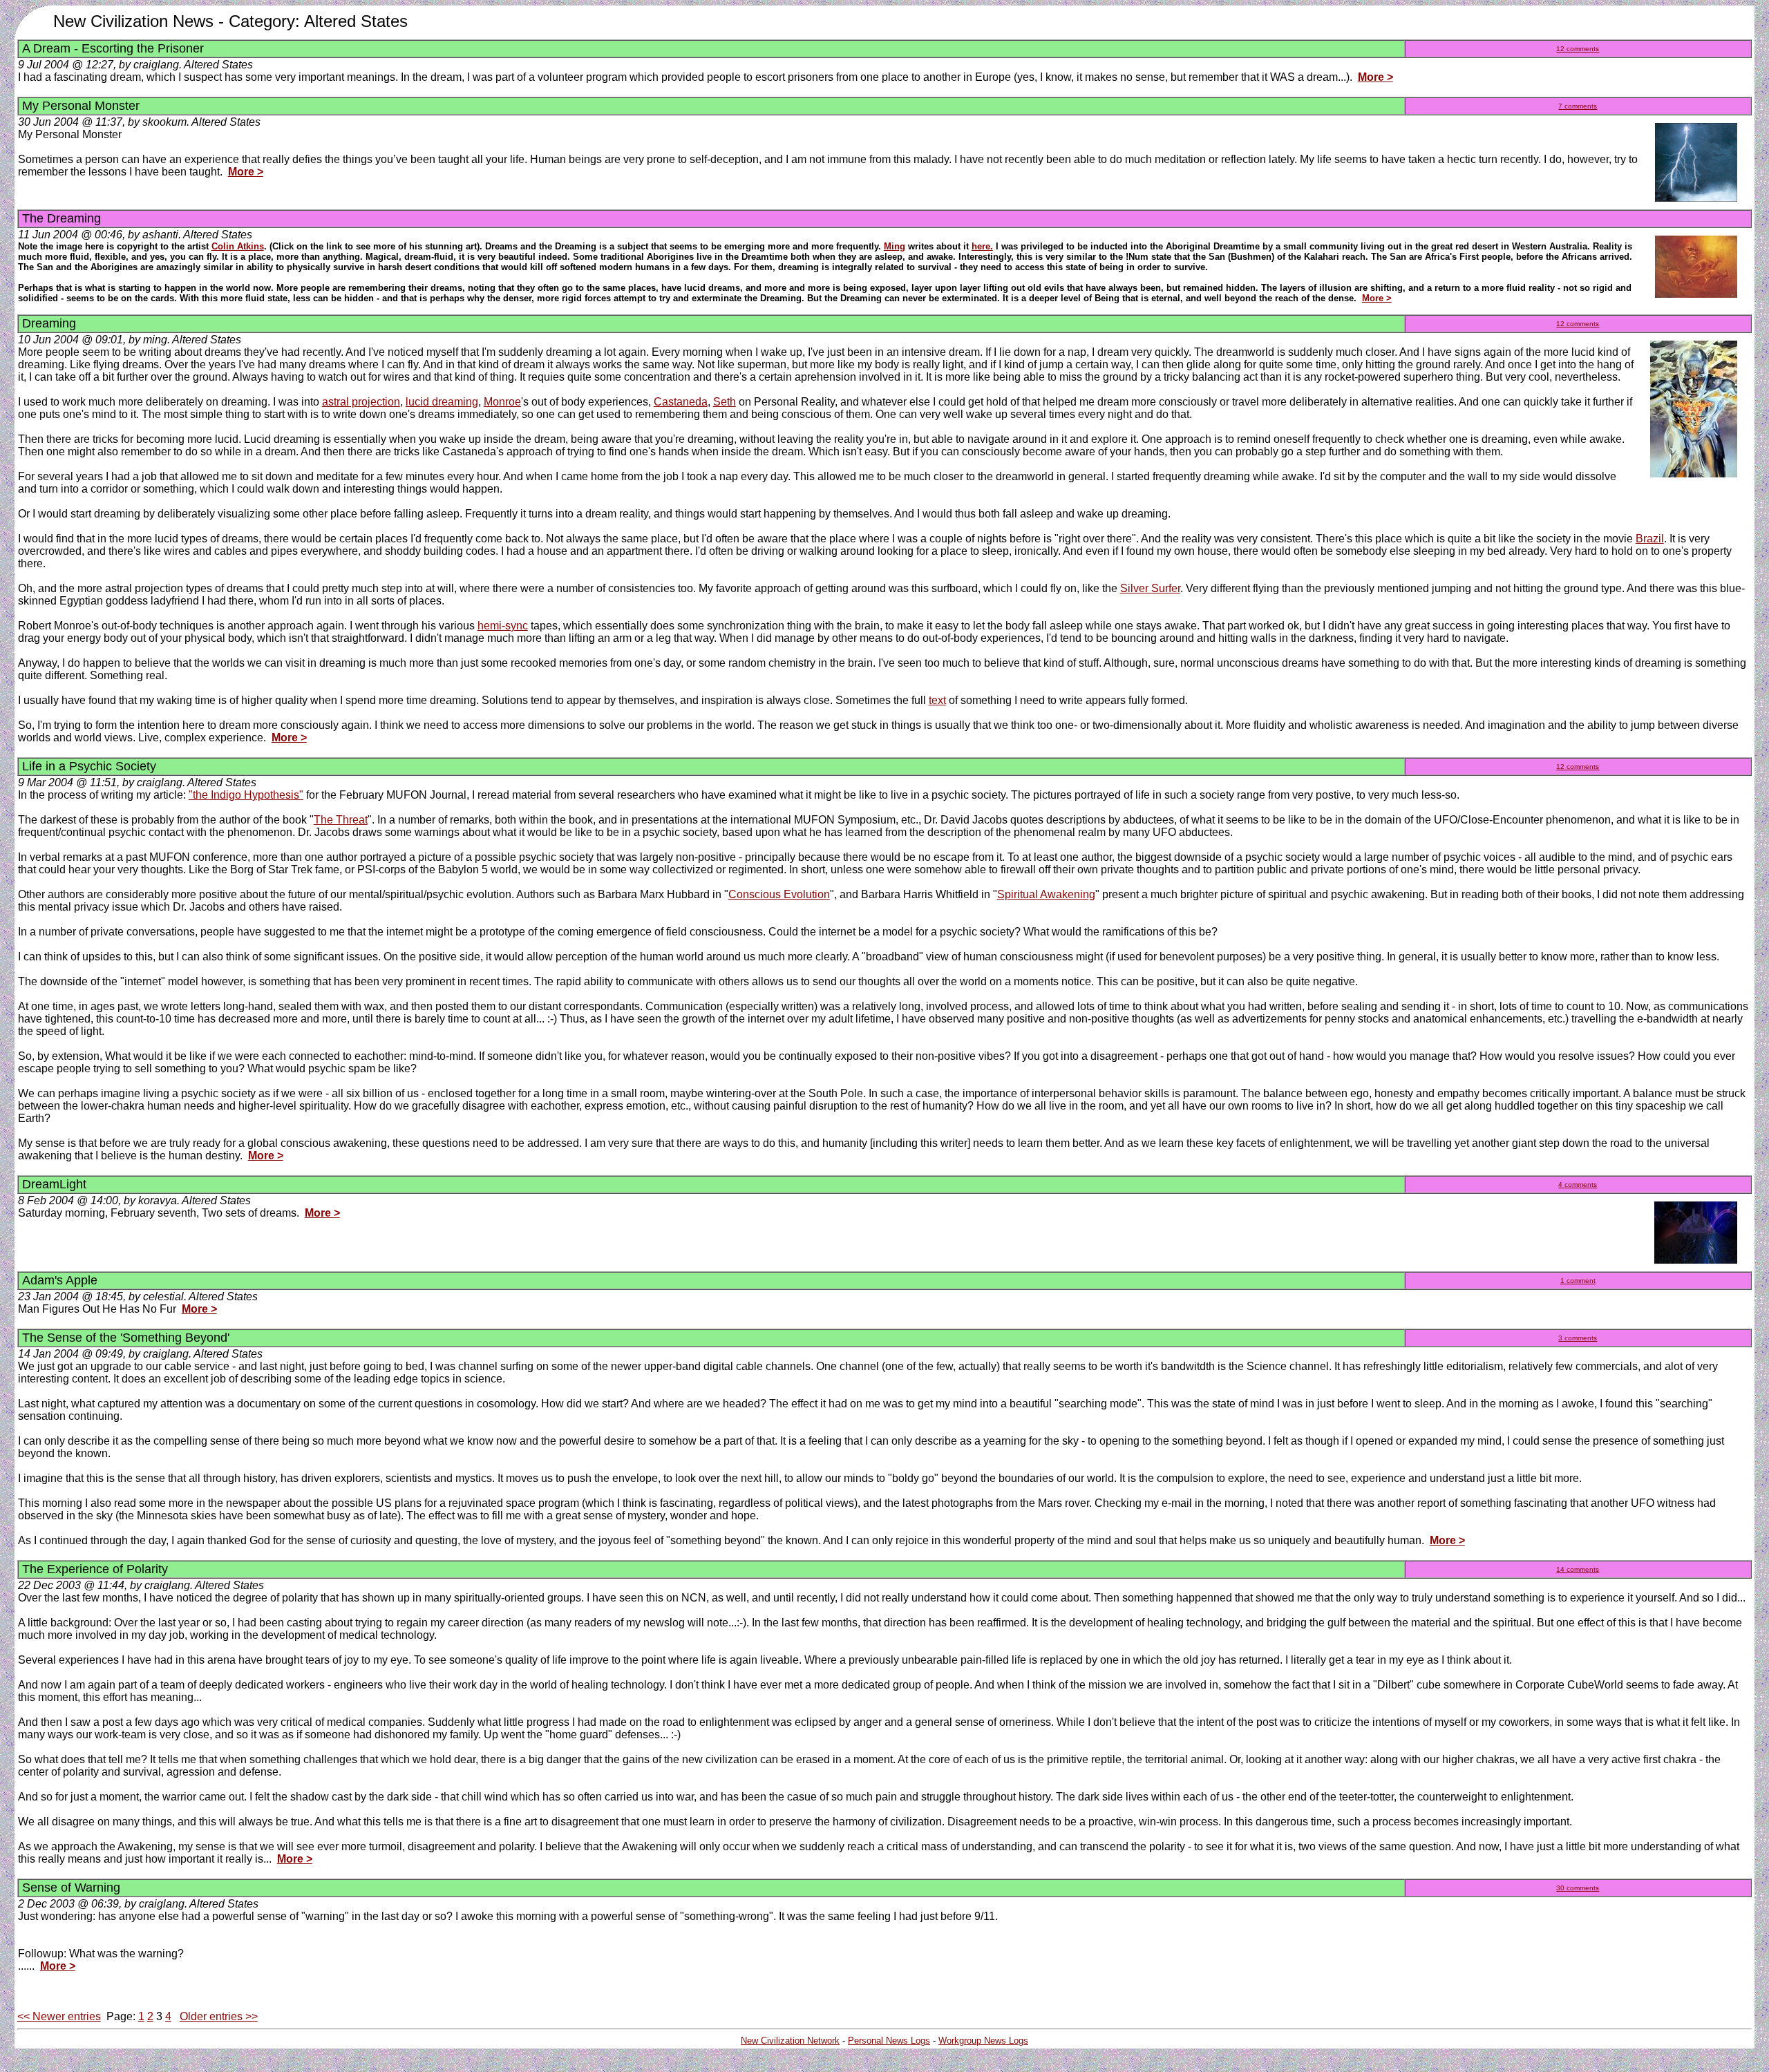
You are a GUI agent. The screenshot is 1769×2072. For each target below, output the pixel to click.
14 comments (1578, 1569)
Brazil (1650, 539)
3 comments (1578, 1338)
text (937, 700)
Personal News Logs (889, 2041)
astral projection (361, 402)
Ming (895, 246)
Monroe (502, 402)
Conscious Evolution (779, 894)
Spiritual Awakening (1046, 894)
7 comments (1578, 106)
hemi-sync (503, 626)
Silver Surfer (1150, 588)
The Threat (341, 820)
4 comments (1578, 1185)
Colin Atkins (238, 246)
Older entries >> (219, 2016)
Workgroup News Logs (983, 2041)
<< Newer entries (59, 2016)
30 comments (1578, 1888)
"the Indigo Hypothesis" (246, 795)
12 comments (1578, 49)
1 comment (1578, 1281)
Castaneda (681, 402)
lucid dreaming (442, 402)
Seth (725, 402)
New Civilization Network (790, 2041)
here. (982, 246)
